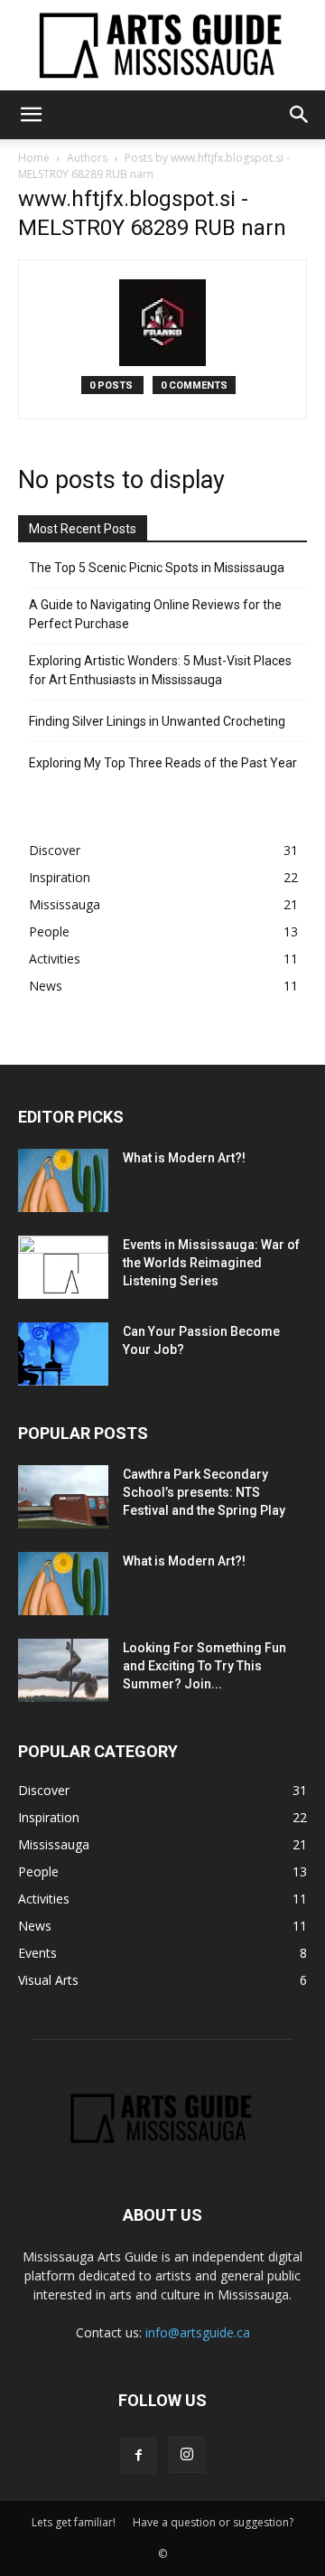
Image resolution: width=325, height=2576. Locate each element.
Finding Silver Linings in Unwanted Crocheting (157, 721)
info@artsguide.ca (198, 2332)
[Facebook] (138, 2456)
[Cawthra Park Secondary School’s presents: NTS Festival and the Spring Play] (63, 1497)
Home (34, 158)
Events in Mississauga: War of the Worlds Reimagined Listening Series (211, 1263)
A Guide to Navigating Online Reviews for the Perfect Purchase (155, 614)
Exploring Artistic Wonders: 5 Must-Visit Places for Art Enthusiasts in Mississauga (160, 670)
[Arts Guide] (162, 45)
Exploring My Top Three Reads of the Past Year (163, 763)
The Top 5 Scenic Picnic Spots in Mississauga (157, 568)
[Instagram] (187, 2455)
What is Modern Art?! (184, 1158)
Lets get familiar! (74, 2522)
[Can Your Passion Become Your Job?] (63, 1354)
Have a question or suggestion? (213, 2522)
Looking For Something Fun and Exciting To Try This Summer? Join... (204, 1666)
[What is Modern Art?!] (63, 1180)
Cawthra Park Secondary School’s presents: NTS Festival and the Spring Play (204, 1492)
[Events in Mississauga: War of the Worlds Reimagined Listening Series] (63, 1267)
